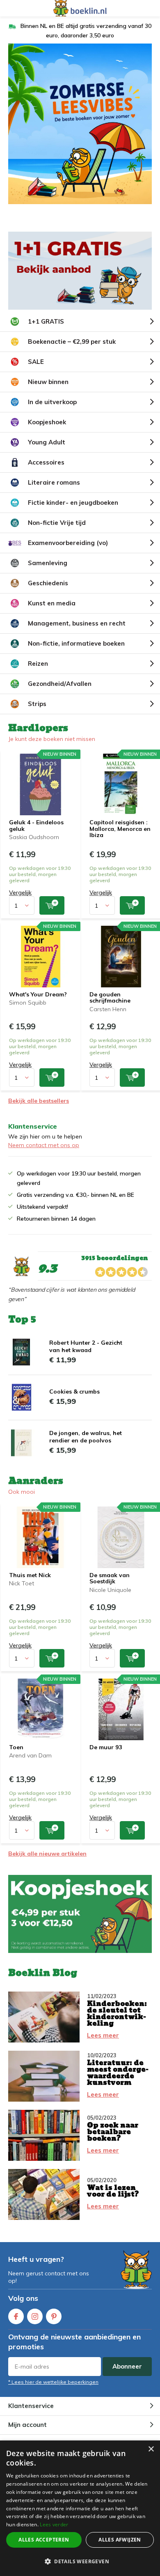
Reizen (38, 664)
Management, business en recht (77, 623)
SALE (36, 362)
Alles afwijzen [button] (120, 2540)
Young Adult (47, 442)
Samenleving (48, 563)
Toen (16, 1747)
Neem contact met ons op (44, 1145)
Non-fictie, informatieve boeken (76, 643)
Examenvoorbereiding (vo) (68, 543)
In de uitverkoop (52, 402)
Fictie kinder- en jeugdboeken (73, 503)
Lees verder (54, 2524)
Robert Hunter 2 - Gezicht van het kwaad (86, 1346)
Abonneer (127, 2366)
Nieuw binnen (48, 382)
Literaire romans (54, 482)
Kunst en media (52, 603)
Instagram (35, 2316)
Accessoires (46, 462)
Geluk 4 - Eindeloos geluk (36, 826)
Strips (37, 704)
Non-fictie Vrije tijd (57, 523)
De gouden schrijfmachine (110, 998)
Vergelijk (20, 892)
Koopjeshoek (47, 422)
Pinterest (54, 2316)
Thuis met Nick (30, 1575)
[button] (80, 2561)
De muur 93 (106, 1747)
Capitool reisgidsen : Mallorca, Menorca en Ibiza (120, 829)
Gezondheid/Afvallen (60, 684)
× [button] (151, 2449)
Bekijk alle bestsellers (39, 1101)
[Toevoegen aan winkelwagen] (52, 905)
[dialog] (80, 2508)
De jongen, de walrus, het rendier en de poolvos (86, 1437)
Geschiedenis (48, 583)
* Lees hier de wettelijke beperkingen (53, 2382)
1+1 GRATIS (46, 321)
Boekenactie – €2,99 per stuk (72, 342)
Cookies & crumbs (74, 1391)
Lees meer (103, 2035)
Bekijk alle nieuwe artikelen (47, 1854)
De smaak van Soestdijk (110, 1578)
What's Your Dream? (38, 994)
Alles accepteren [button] (44, 2540)
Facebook (16, 2316)
